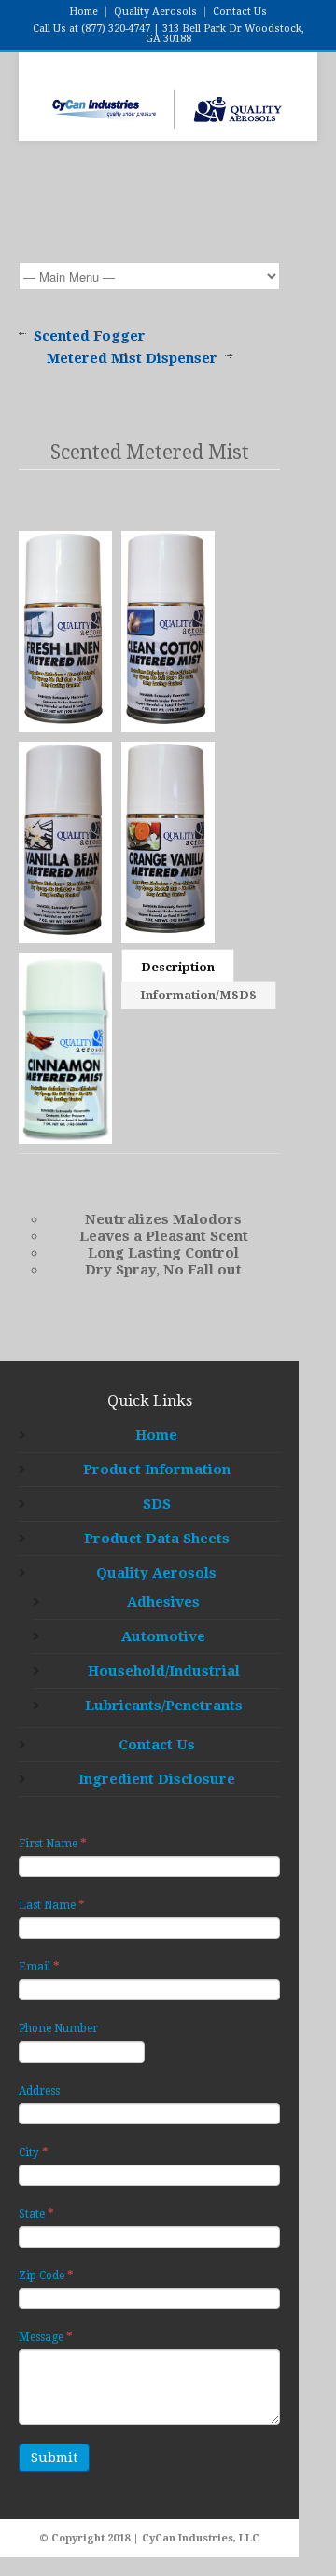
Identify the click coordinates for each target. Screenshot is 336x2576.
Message (46, 2337)
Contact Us (240, 12)
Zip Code (46, 2275)
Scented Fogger (90, 336)
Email (39, 1966)
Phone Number (58, 2028)
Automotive (163, 1636)
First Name (53, 1843)
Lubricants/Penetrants (164, 1706)
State (36, 2214)
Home (84, 12)
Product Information (157, 1469)
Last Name (52, 1905)
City (34, 2152)
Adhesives (163, 1602)
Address (39, 2091)
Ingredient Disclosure (157, 1779)
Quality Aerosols (155, 12)
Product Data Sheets (157, 1539)
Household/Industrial (164, 1671)
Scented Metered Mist (150, 452)
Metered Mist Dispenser (132, 358)
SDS (157, 1504)
